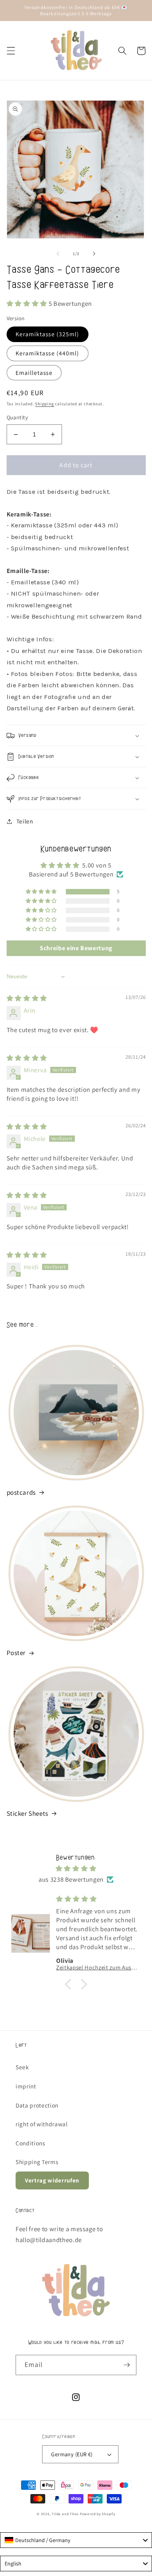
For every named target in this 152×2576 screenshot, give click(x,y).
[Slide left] (58, 254)
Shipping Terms (37, 2162)
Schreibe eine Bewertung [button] (76, 948)
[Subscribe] (127, 2365)
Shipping (44, 404)
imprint (26, 2086)
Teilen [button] (25, 821)
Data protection (37, 2105)
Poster (16, 1653)
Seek (22, 2067)
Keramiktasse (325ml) (48, 334)
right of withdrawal (42, 2124)
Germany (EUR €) (72, 2454)
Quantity (18, 417)
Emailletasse (34, 373)
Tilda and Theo (65, 2514)
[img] (27, 998)
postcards (21, 1492)
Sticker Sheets (27, 1813)
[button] (11, 51)
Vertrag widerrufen (52, 2180)
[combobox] (76, 2540)
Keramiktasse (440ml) (48, 353)
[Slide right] (94, 254)
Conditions (30, 2143)
